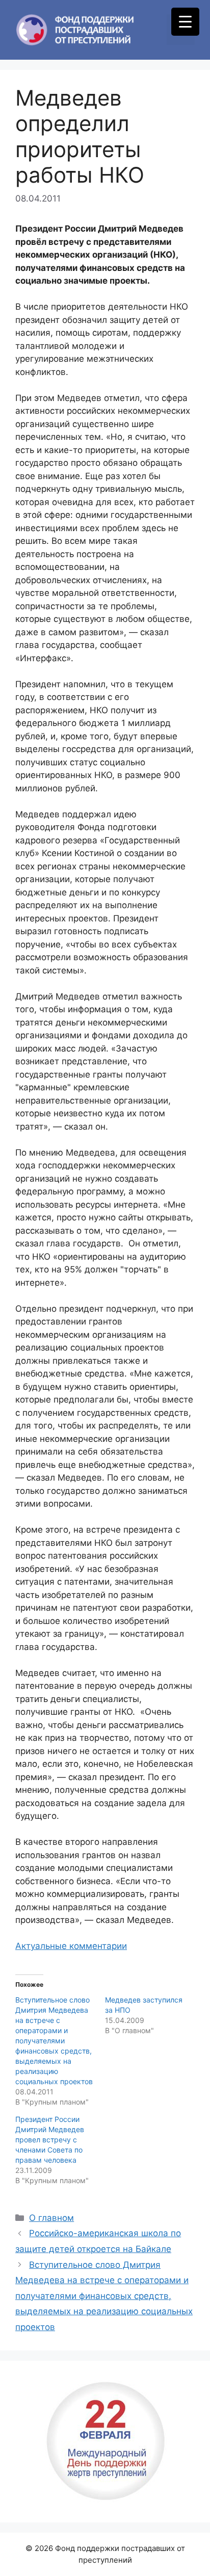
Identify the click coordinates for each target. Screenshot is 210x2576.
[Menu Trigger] (185, 22)
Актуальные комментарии (71, 1946)
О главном (51, 2218)
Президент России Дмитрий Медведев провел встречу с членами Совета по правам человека (50, 2140)
